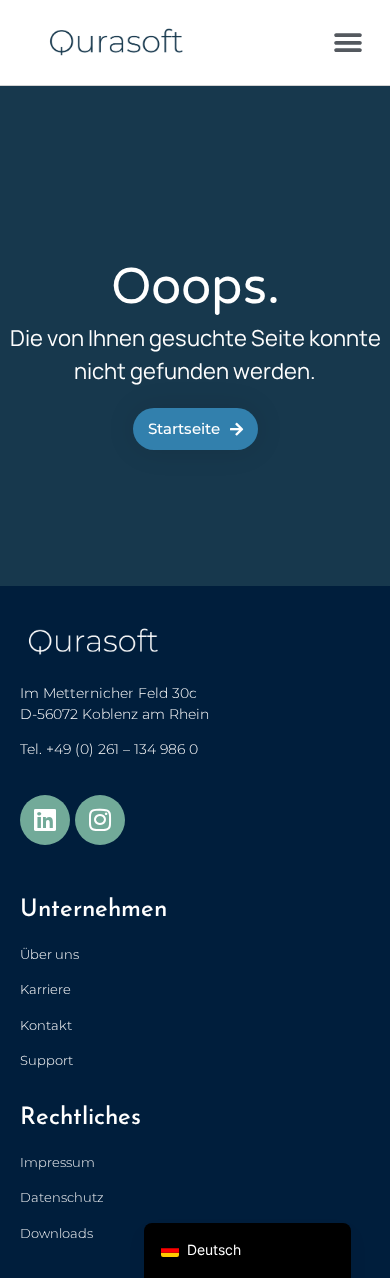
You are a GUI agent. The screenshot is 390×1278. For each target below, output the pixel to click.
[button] (347, 42)
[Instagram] (100, 820)
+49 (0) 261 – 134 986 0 (122, 749)
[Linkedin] (45, 820)
